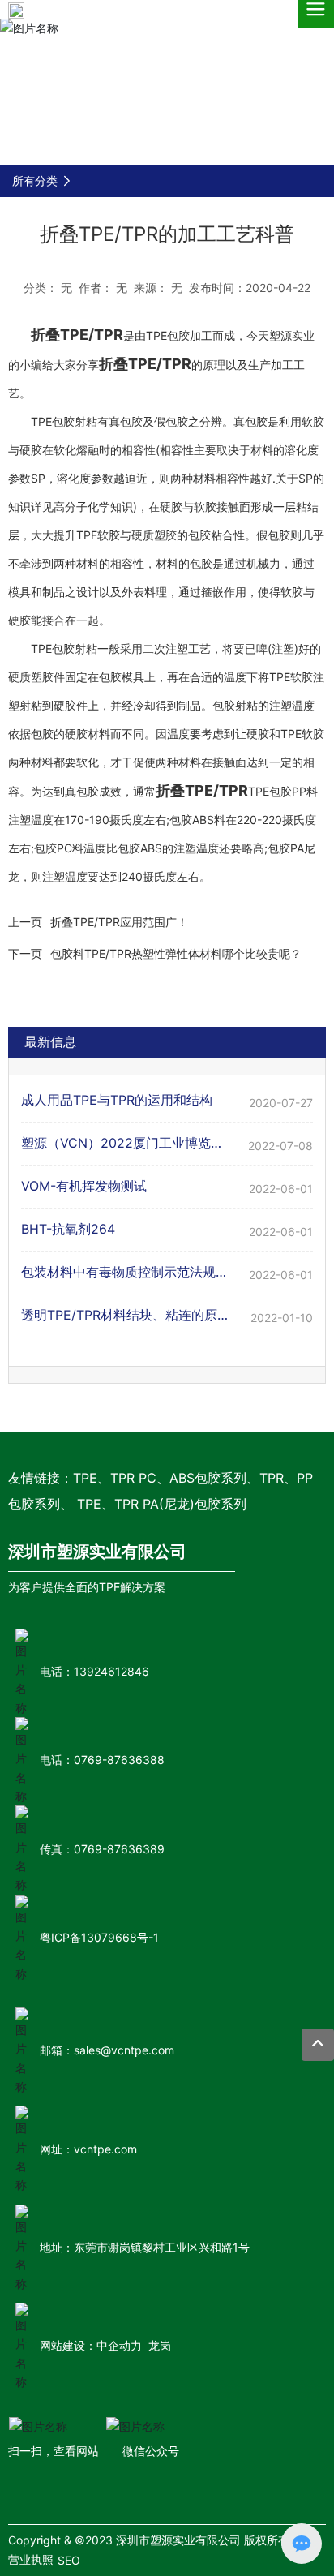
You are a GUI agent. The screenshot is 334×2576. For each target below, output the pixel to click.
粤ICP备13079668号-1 (99, 1937)
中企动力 (119, 2345)
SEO (69, 2560)
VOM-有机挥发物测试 (84, 1186)
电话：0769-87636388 (102, 1760)
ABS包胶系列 (208, 1478)
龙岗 (160, 2345)
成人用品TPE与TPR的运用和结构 (117, 1100)
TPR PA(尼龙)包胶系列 (180, 1504)
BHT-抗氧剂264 (68, 1229)
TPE (85, 1478)
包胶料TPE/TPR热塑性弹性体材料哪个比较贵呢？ (176, 953)
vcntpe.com (105, 2149)
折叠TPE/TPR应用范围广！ (119, 922)
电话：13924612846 (94, 1671)
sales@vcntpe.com (124, 2050)
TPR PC (133, 1478)
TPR (272, 1478)
